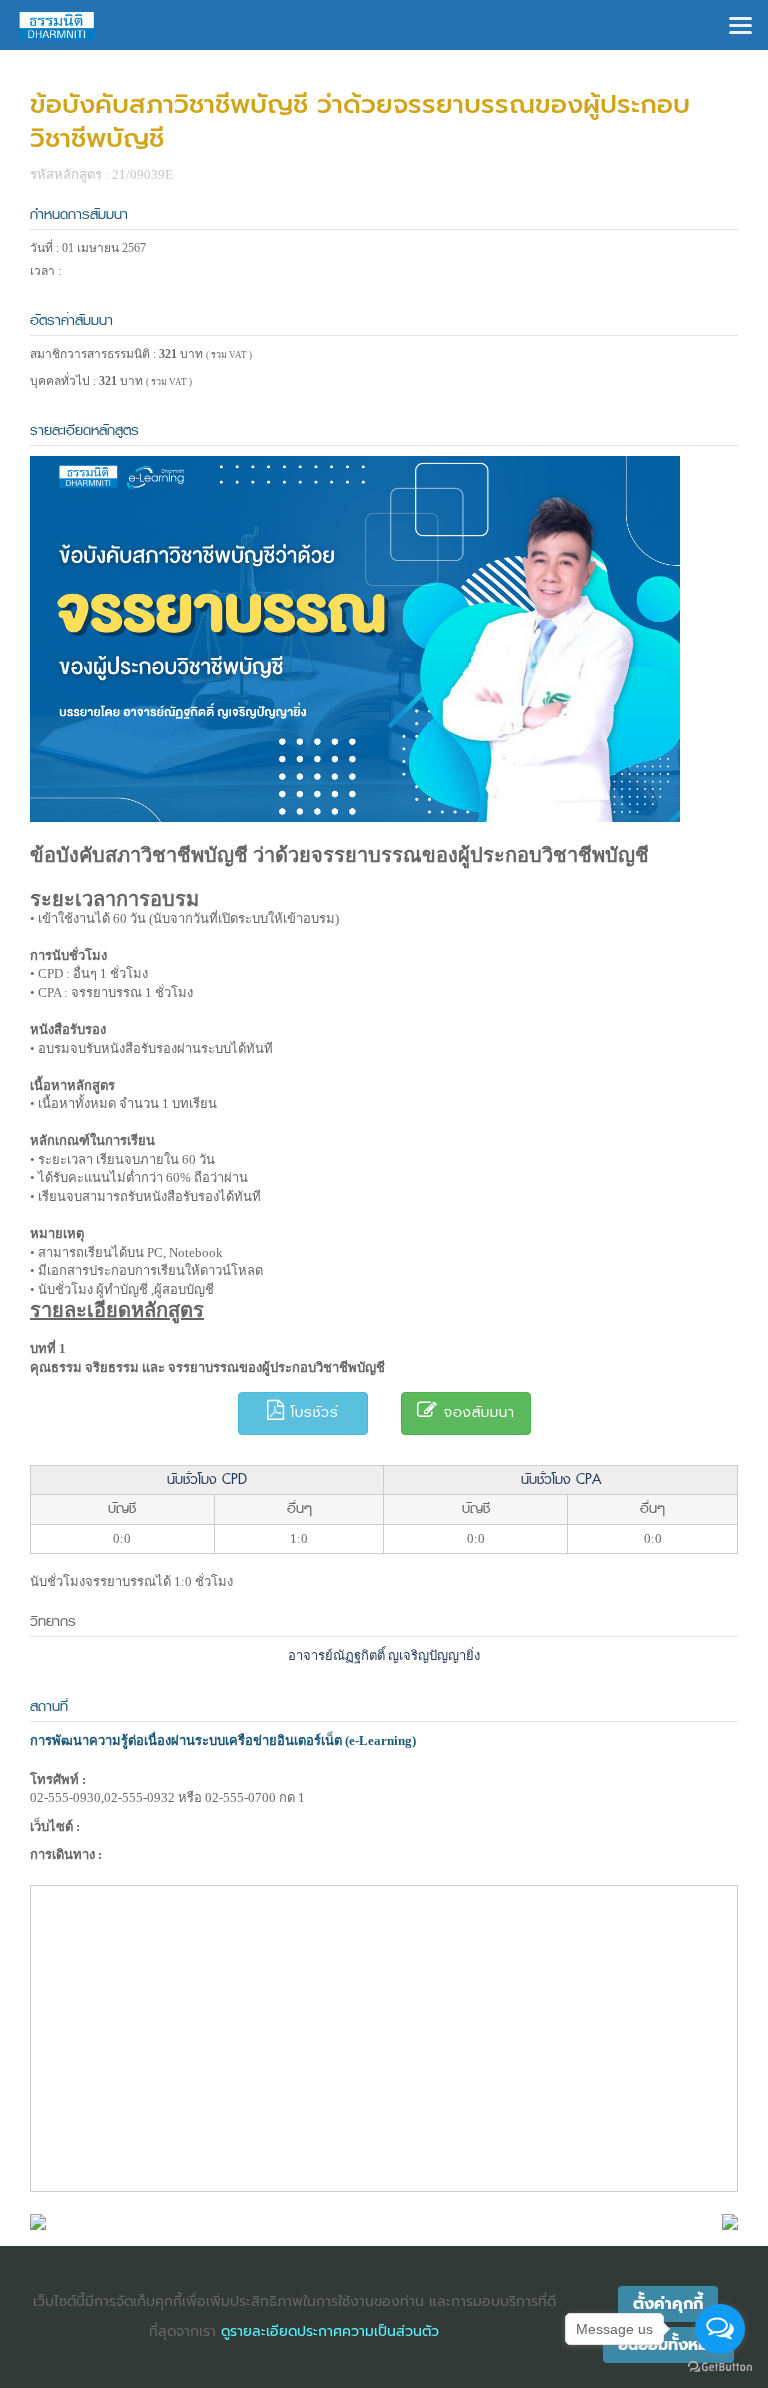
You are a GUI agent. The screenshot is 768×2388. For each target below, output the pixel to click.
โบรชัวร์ (312, 1412)
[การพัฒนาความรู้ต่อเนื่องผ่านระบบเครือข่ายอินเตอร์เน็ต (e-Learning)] (38, 2220)
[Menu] (740, 23)
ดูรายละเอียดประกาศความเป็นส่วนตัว (330, 2331)
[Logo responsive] (57, 25)
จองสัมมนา (476, 1412)
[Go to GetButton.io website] (720, 2367)
